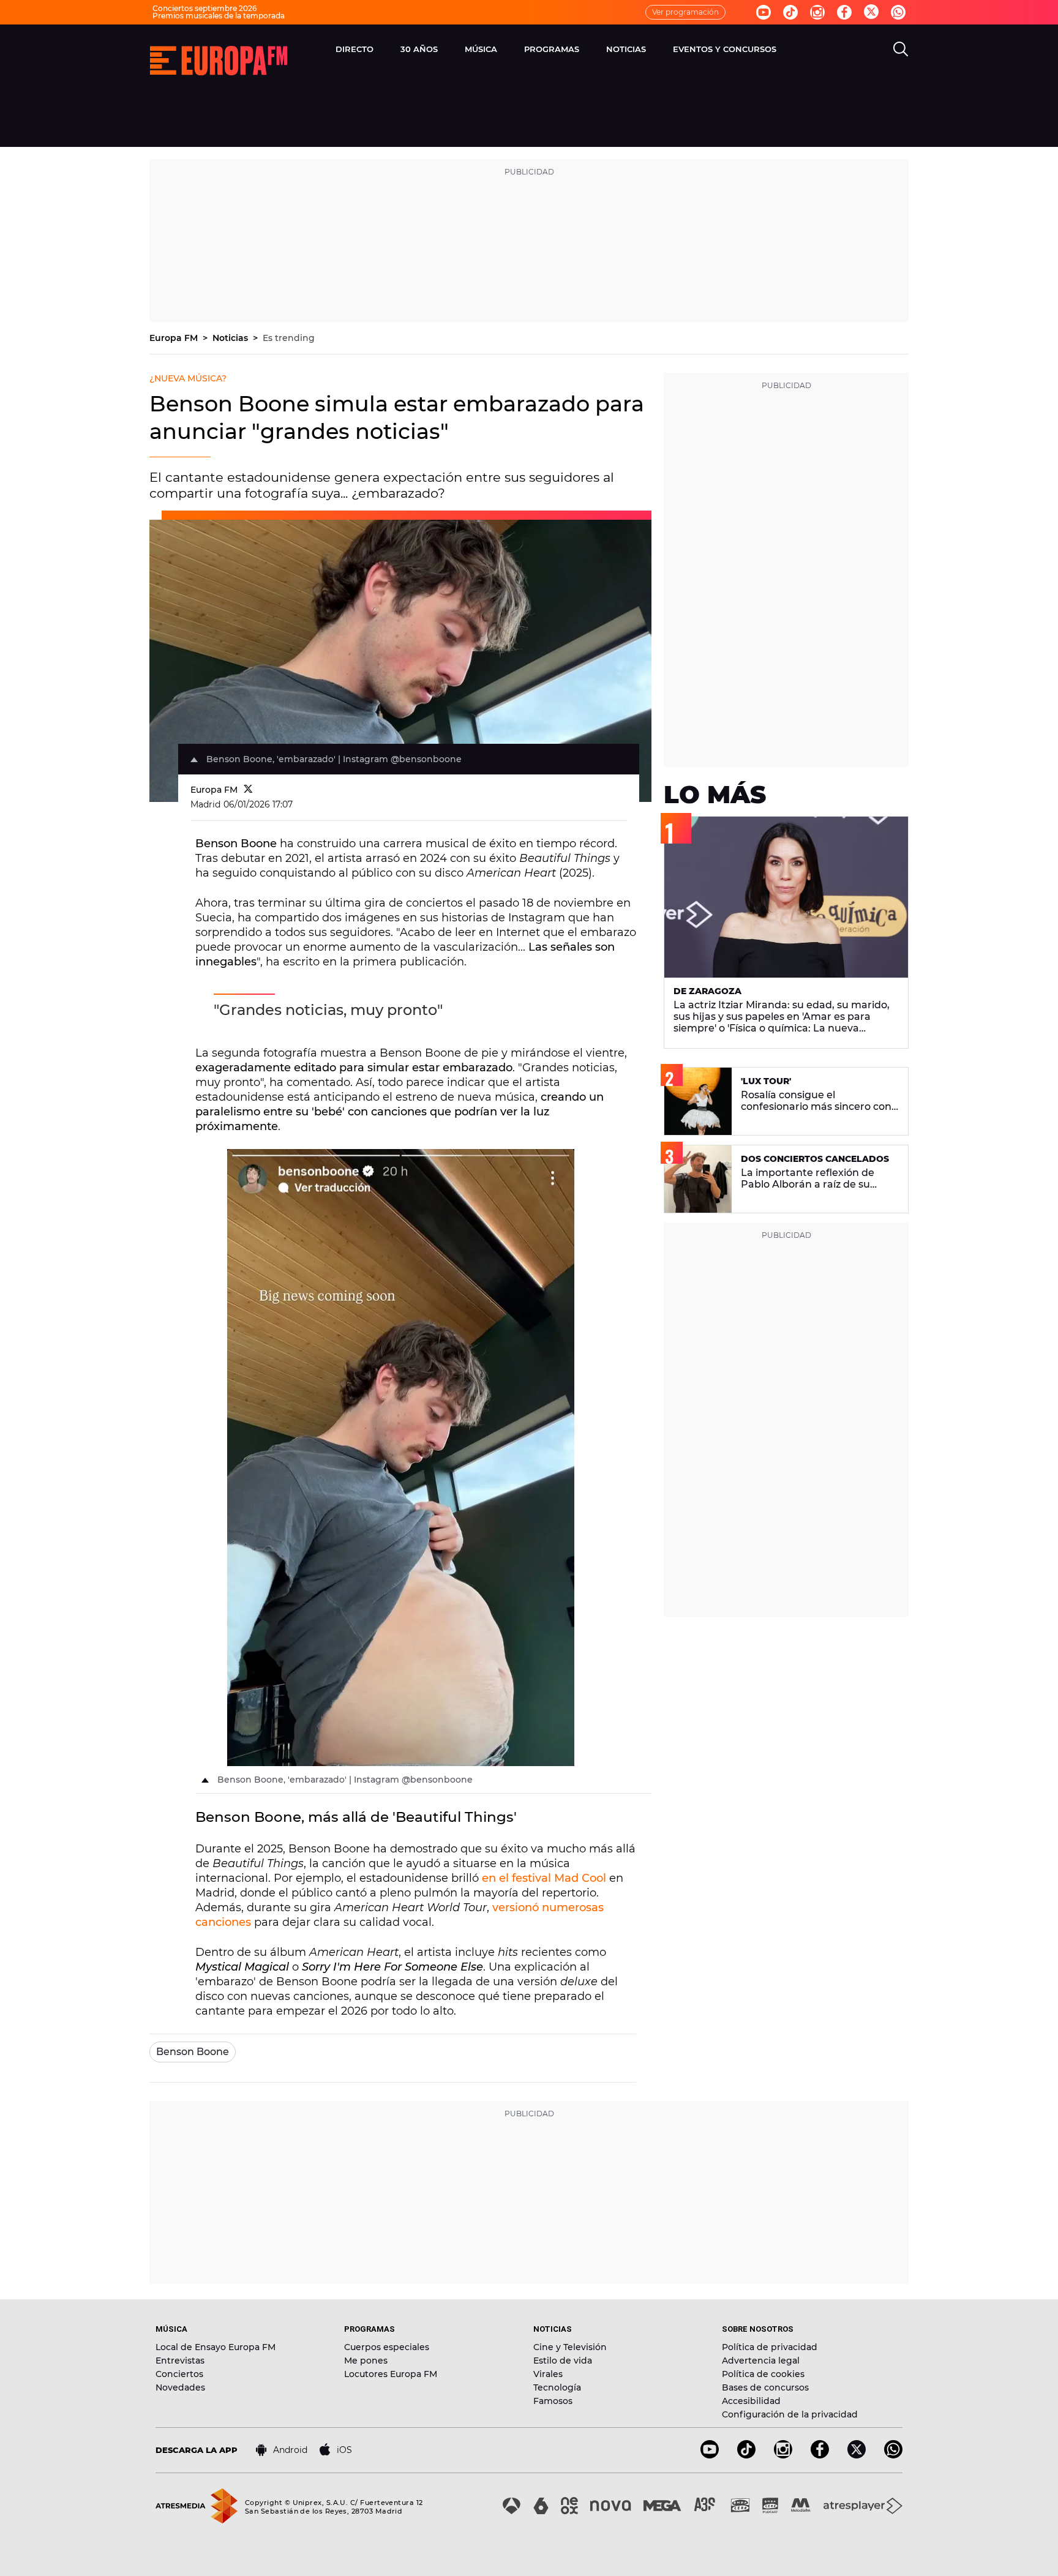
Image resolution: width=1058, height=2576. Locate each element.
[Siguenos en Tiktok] (790, 12)
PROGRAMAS (552, 49)
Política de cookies (763, 2374)
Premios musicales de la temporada (219, 16)
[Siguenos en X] (857, 2455)
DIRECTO (355, 49)
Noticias (231, 338)
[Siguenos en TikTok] (746, 2455)
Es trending (289, 338)
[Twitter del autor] (248, 790)
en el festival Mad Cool (544, 1878)
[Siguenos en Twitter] (871, 13)
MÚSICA (481, 49)
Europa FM (175, 338)
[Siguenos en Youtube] (763, 12)
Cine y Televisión (570, 2347)
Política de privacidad (770, 2347)
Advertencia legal (761, 2361)
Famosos (553, 2401)
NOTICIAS (626, 49)
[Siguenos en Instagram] (817, 12)
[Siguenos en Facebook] (844, 12)
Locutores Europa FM (391, 2374)
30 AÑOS (419, 49)
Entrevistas (180, 2361)
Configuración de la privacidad (790, 2414)
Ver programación (685, 12)
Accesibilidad (751, 2401)
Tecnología (557, 2387)
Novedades (180, 2387)
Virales (548, 2374)
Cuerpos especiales (387, 2347)
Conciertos (179, 2374)
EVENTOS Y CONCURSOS (725, 49)
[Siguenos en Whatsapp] (898, 12)
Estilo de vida (563, 2361)
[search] (901, 49)
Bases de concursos (765, 2387)
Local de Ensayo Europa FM (216, 2347)
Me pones (366, 2361)
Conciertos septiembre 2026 (204, 8)
